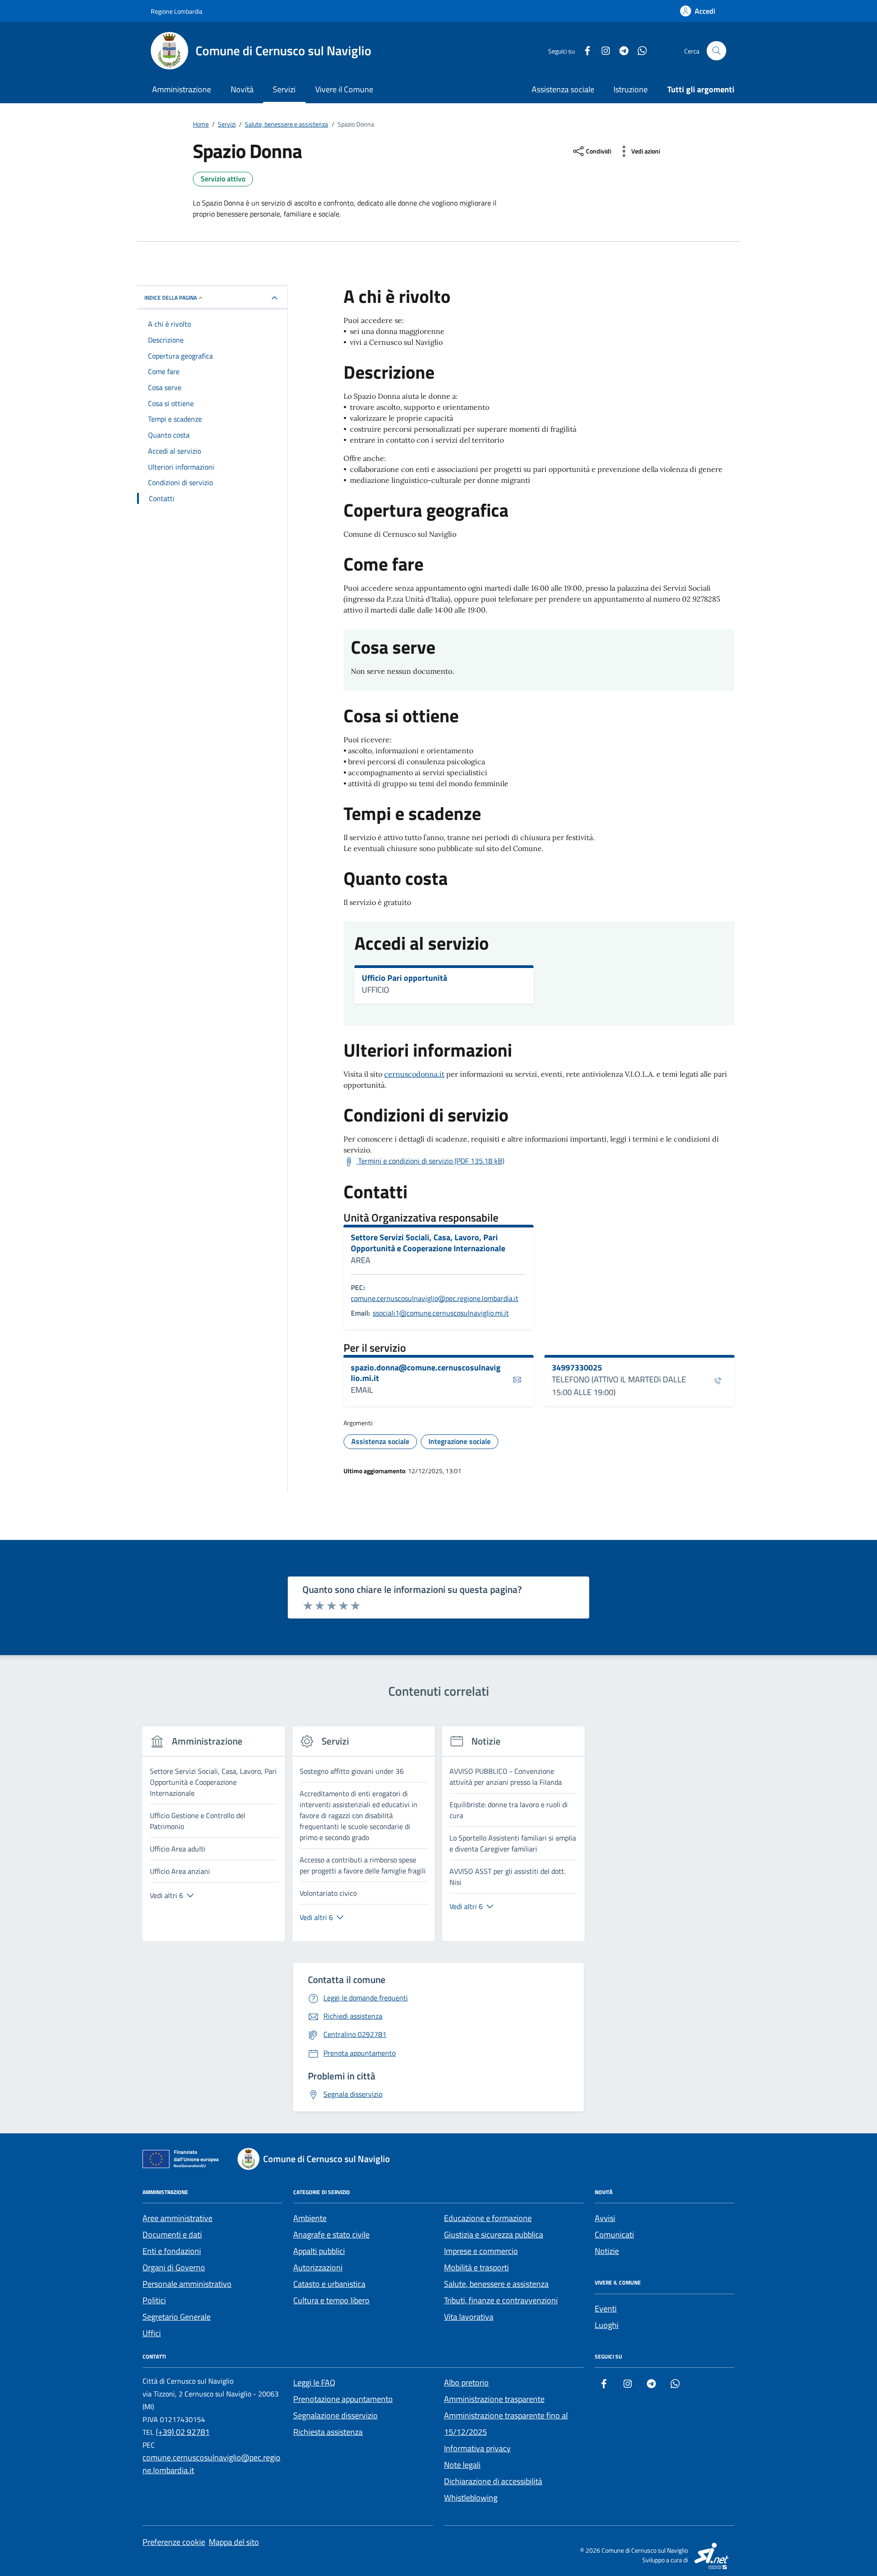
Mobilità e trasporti (476, 2267)
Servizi (284, 89)
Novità (242, 89)
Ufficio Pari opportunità (404, 978)
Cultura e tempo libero (331, 2300)
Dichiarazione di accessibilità (493, 2481)
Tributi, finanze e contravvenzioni (501, 2300)
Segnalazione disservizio (335, 2415)
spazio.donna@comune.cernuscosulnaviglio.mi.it (426, 1373)
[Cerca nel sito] (716, 51)
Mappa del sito (234, 2542)
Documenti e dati (172, 2235)
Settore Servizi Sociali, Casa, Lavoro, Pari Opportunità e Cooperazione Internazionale (428, 1243)
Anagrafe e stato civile (331, 2235)
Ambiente (310, 2218)
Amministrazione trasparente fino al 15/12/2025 (506, 2424)
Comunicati (614, 2235)
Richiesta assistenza (328, 2432)
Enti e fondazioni (172, 2251)
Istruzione (631, 89)
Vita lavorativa (469, 2317)
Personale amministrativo (187, 2284)
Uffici (152, 2333)
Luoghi (607, 2325)
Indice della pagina (171, 298)
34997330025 (577, 1368)
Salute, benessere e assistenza (496, 2284)
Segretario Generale (177, 2317)
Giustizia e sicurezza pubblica (494, 2235)
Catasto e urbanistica (329, 2284)
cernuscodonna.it (414, 1074)
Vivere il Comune (344, 89)
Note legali (462, 2465)
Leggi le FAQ (314, 2383)
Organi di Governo (174, 2267)
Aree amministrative (177, 2218)
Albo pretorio (466, 2383)
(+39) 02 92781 (183, 2432)
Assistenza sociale (563, 89)
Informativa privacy (477, 2448)
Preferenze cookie (174, 2542)
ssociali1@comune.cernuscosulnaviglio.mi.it (441, 1313)
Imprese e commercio (481, 2251)
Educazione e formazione (488, 2218)
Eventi (606, 2309)
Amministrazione (182, 89)
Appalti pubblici (319, 2251)
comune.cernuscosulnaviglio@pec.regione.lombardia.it (435, 1298)
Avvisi (605, 2218)
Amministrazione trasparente (494, 2399)
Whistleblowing (471, 2498)
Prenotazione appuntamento (343, 2399)
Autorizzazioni (318, 2267)
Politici (154, 2300)
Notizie (607, 2251)
